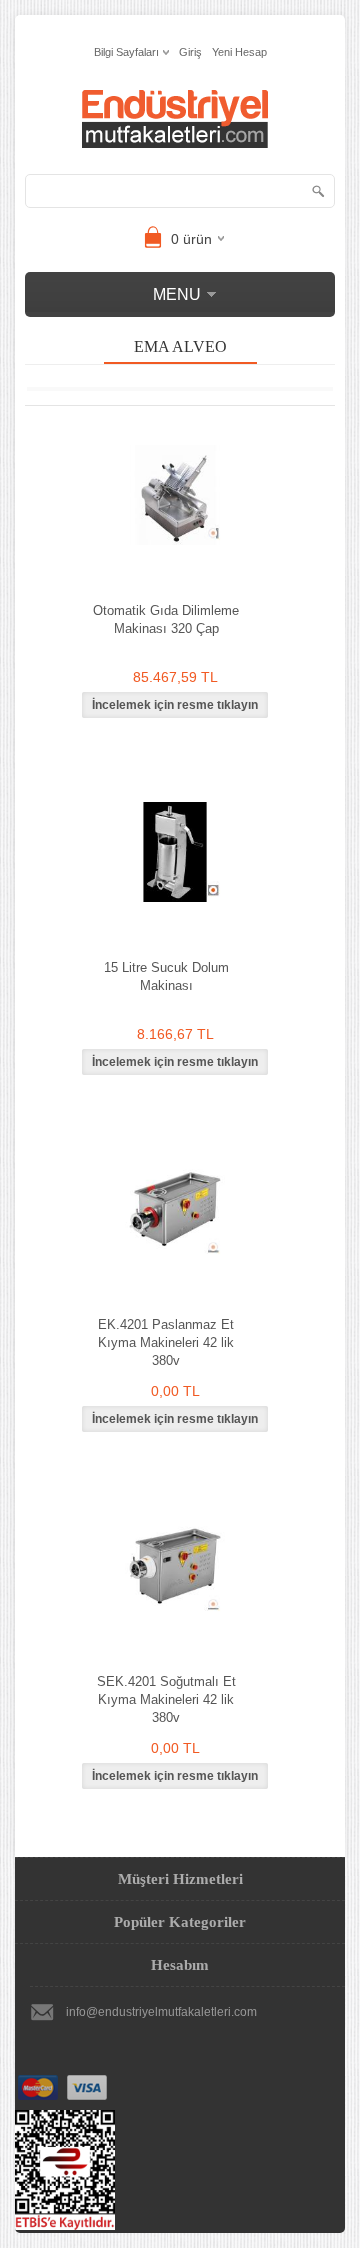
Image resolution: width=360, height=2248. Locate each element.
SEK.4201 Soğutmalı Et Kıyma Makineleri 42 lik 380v (166, 1699)
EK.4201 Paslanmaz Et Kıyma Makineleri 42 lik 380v (166, 1342)
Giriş (190, 52)
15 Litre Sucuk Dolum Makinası (166, 976)
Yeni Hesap (239, 52)
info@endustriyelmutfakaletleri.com (161, 2012)
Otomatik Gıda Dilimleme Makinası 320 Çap (166, 619)
